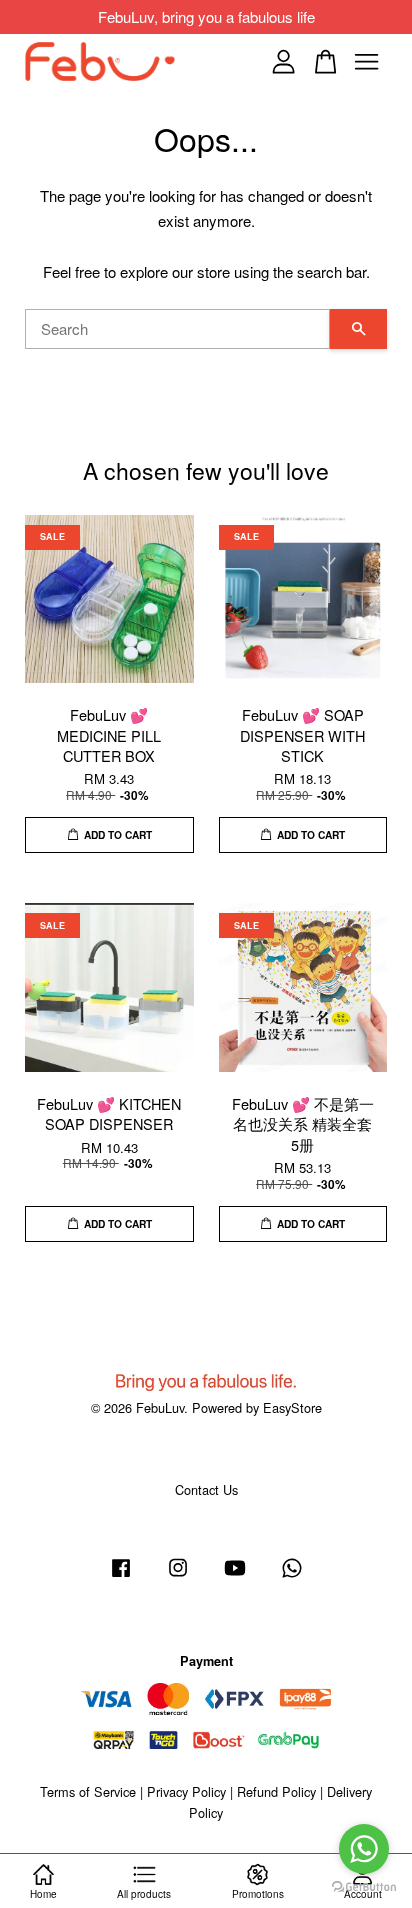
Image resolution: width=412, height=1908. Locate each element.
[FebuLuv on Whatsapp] (292, 1576)
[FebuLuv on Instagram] (178, 1576)
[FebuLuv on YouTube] (235, 1576)
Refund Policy (276, 1791)
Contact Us (206, 1489)
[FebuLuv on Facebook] (121, 1576)
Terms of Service (88, 1791)
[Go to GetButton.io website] (364, 1887)
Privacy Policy (186, 1791)
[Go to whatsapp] (364, 1849)
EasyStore (292, 1407)
